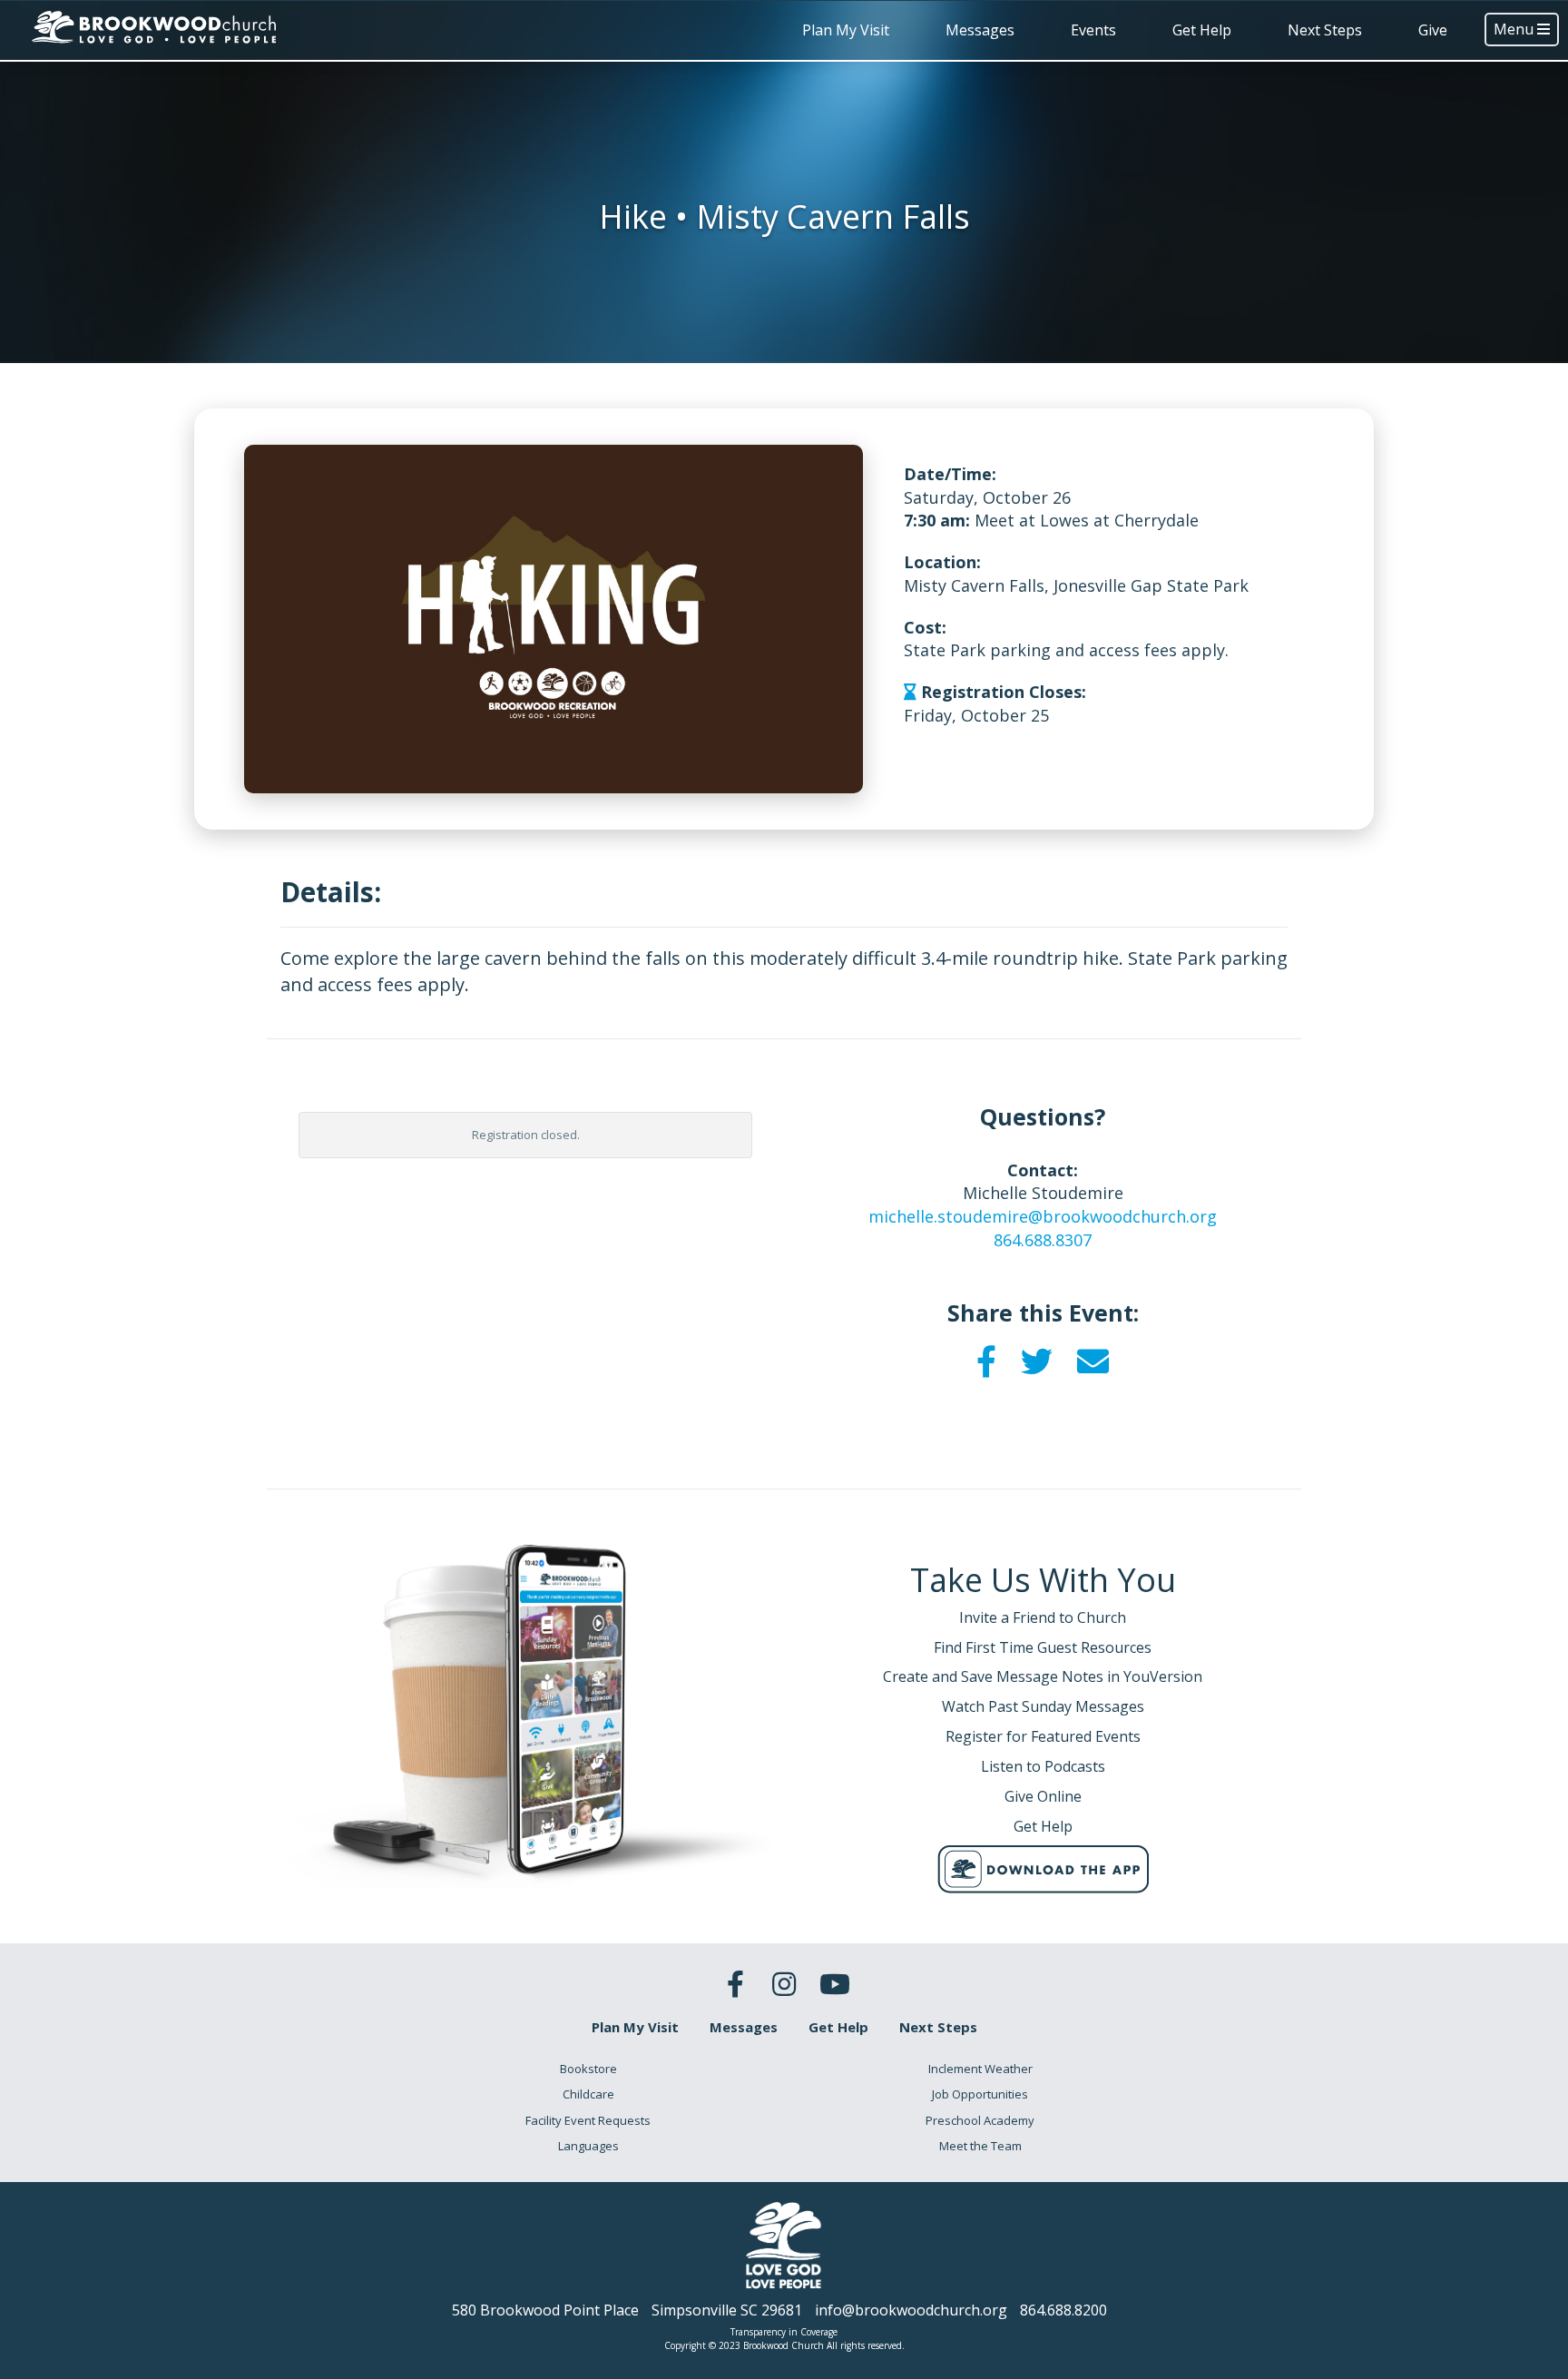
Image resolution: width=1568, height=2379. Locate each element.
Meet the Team (980, 2146)
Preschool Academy (980, 2120)
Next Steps (1325, 30)
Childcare (588, 2094)
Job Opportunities (980, 2094)
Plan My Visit (846, 30)
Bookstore (588, 2069)
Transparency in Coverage (784, 2332)
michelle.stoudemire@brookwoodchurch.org (1043, 1216)
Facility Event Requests (588, 2120)
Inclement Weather (980, 2069)
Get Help (1202, 30)
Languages (588, 2146)
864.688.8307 (1043, 1240)
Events (1093, 30)
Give (1433, 30)
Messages (980, 30)
